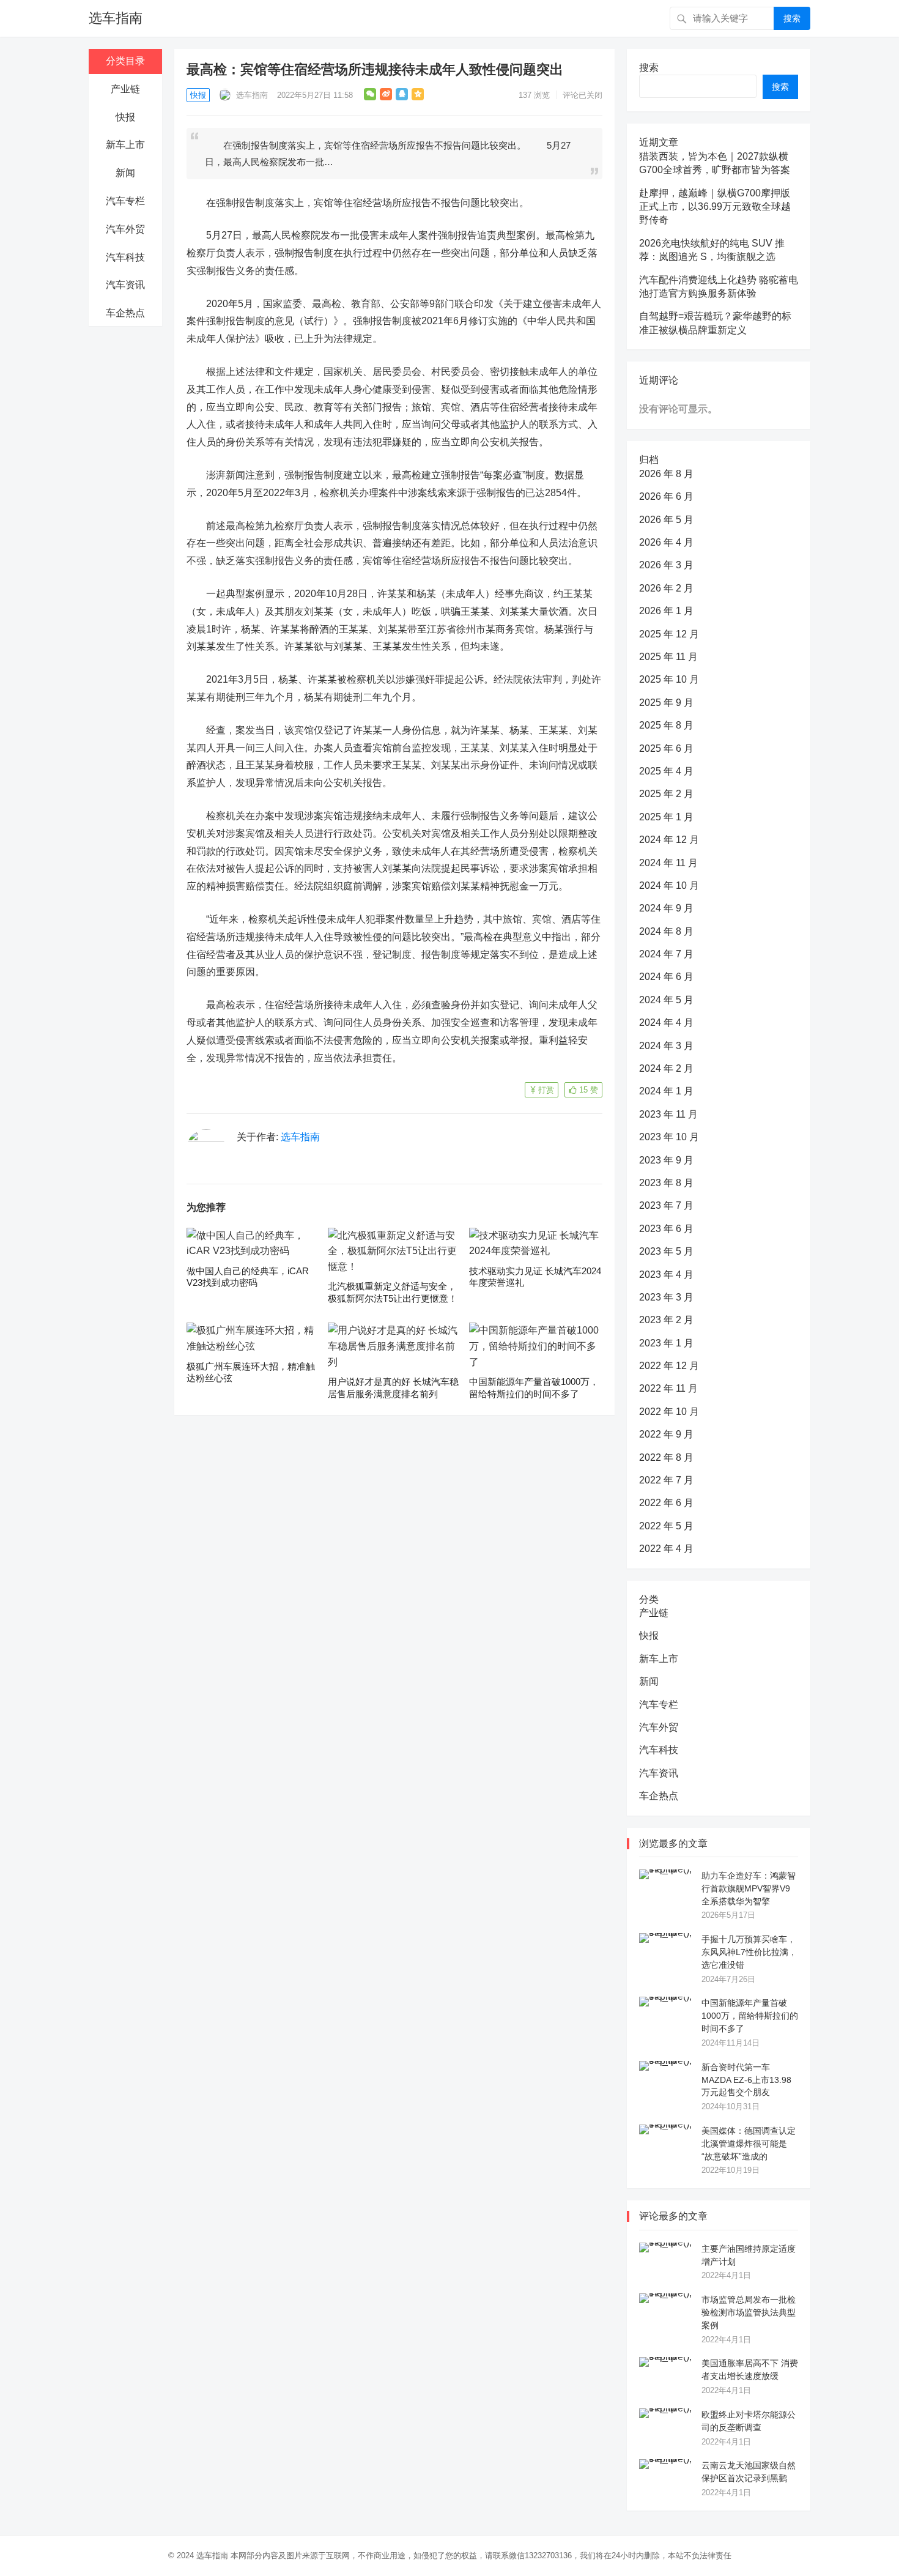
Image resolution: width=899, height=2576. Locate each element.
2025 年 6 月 (666, 748)
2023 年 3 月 (666, 1297)
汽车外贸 (125, 229)
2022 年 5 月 (666, 1526)
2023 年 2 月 (666, 1320)
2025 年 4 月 (666, 771)
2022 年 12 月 (669, 1366)
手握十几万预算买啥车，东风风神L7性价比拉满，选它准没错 (749, 1952)
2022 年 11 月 (668, 1388)
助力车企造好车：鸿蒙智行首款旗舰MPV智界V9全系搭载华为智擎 (749, 1888)
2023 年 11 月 (668, 1114)
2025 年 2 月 (666, 794)
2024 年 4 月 (666, 1023)
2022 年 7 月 (666, 1480)
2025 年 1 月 (666, 817)
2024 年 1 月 (666, 1091)
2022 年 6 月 (666, 1503)
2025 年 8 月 (666, 725)
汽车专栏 (125, 201)
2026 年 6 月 (666, 496)
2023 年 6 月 (666, 1229)
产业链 (125, 89)
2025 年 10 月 (669, 679)
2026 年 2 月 (666, 588)
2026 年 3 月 (666, 565)
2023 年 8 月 (666, 1183)
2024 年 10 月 (669, 885)
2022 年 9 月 (666, 1434)
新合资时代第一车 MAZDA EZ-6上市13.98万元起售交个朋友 (746, 2080)
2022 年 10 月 (669, 1412)
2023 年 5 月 (666, 1251)
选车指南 (116, 18)
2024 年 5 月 (666, 1000)
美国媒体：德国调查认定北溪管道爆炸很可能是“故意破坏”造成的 (749, 2144)
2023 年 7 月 (666, 1205)
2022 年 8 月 (666, 1457)
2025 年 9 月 (666, 703)
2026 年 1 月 (666, 611)
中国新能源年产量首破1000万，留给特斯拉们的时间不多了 (750, 2016)
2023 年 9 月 (666, 1160)
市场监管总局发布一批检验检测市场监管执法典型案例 (749, 2312)
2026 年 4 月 (666, 542)
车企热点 (125, 313)
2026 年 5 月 (666, 520)
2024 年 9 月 (666, 908)
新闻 (125, 173)
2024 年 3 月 (666, 1046)
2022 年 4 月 (666, 1549)
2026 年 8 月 (666, 474)
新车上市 (125, 145)
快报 (125, 117)
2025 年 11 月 (668, 657)
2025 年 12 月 (669, 634)
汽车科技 (125, 257)
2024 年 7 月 (666, 954)
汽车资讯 (125, 285)
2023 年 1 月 (666, 1343)
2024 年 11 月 (668, 863)
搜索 (792, 18)
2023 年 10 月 (669, 1137)
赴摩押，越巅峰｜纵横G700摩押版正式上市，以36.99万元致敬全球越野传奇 (715, 207)
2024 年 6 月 (666, 977)
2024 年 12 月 (669, 840)
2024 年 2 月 (666, 1068)
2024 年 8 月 (666, 931)
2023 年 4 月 (666, 1275)
